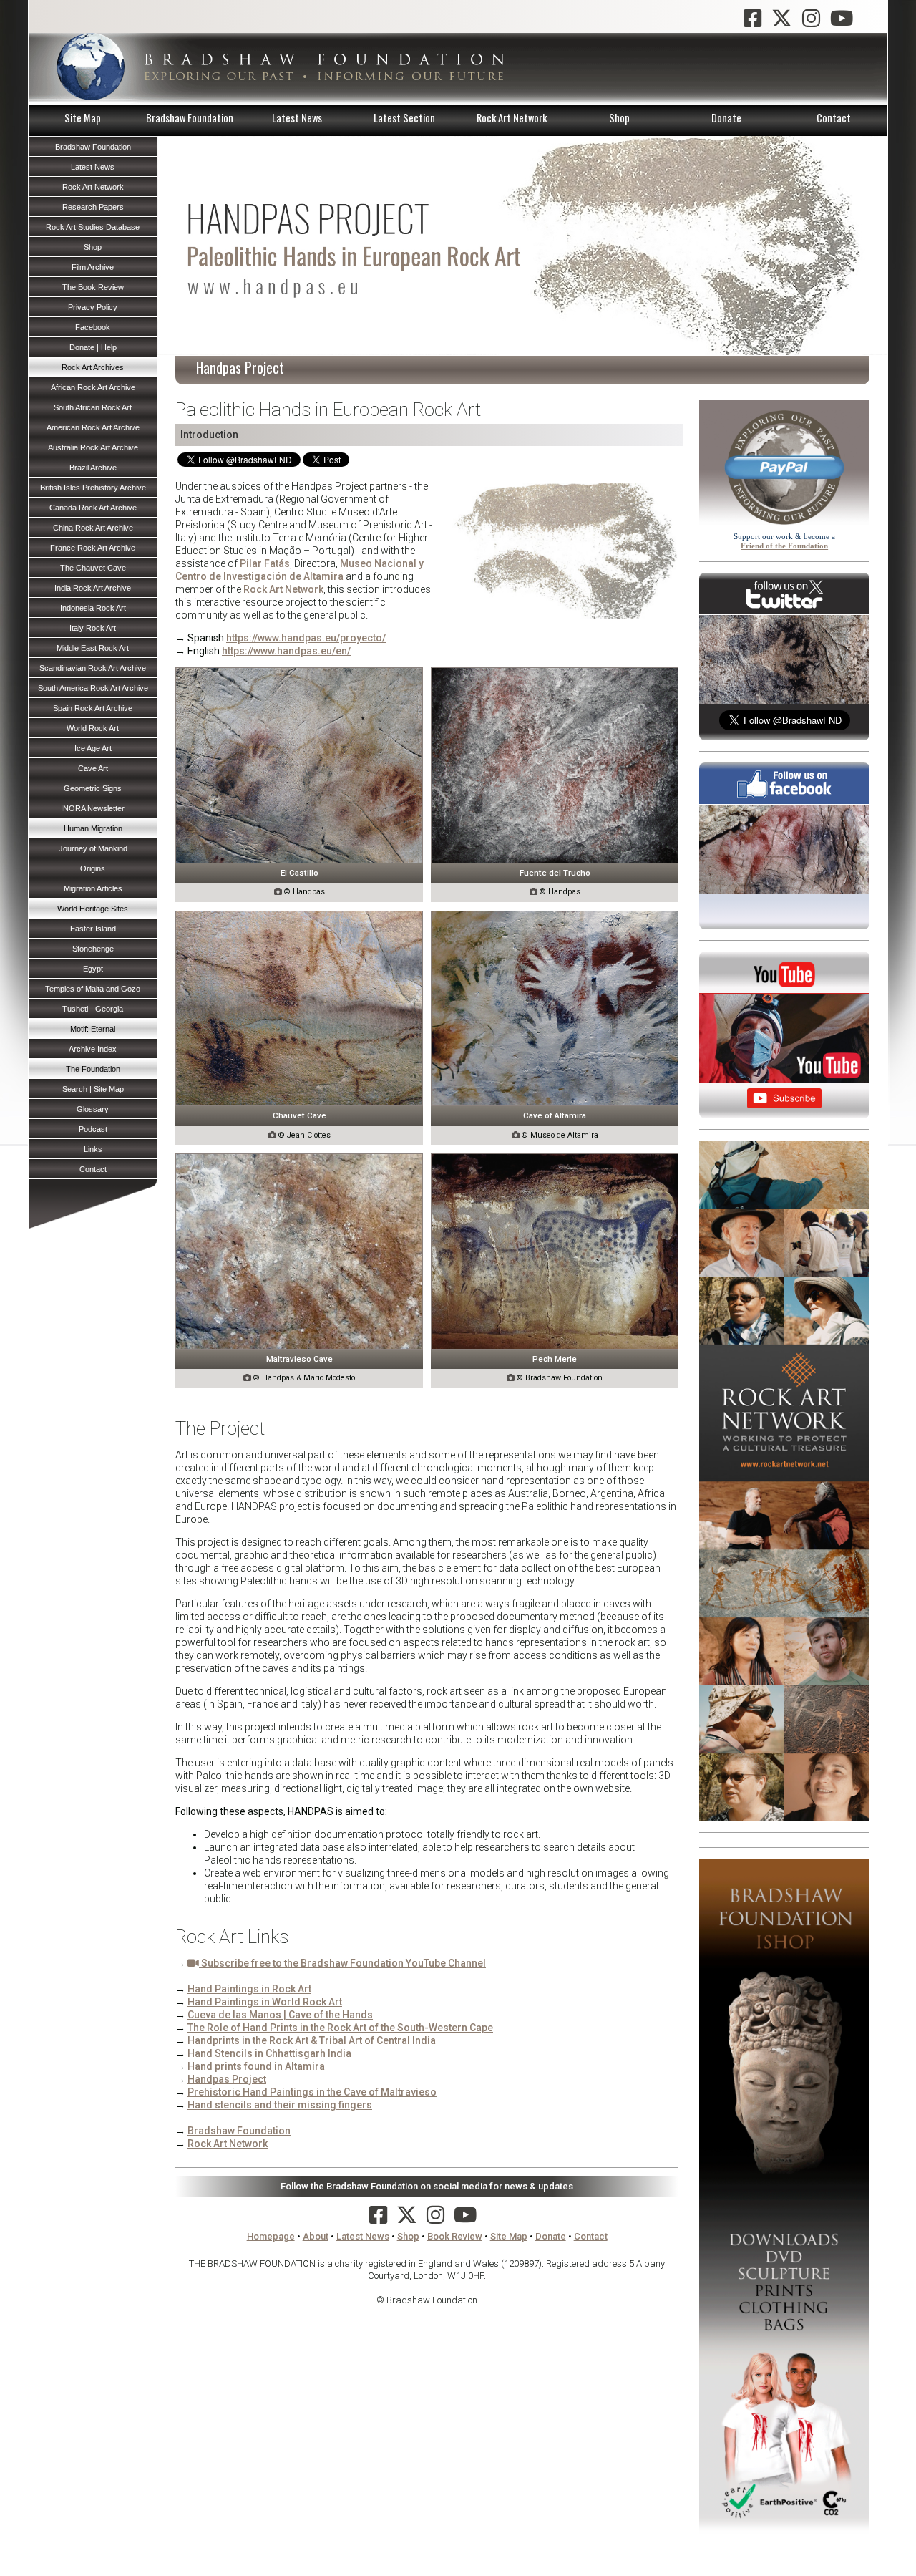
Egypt (93, 969)
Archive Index (93, 1049)
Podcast (93, 1129)
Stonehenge (93, 949)
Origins (93, 868)
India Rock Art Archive (93, 588)
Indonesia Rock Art (93, 608)
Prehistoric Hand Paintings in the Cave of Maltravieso (312, 2092)
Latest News (297, 118)
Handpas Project (227, 2079)
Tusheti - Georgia (93, 1009)
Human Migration (93, 828)
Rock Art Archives (93, 367)
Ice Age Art (93, 748)
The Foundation (93, 1069)
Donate (726, 118)
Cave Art (93, 768)
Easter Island (93, 929)
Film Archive (93, 267)
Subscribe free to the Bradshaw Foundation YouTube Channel (342, 1963)
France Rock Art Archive (93, 548)
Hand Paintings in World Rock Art (265, 2002)
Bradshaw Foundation (190, 118)
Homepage (271, 2236)
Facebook (93, 327)
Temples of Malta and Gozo (93, 989)
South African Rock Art (93, 407)
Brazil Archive (93, 468)
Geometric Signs (93, 788)
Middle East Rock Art (93, 648)
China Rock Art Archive (93, 528)
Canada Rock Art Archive (93, 508)
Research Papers (93, 207)
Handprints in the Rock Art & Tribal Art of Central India (312, 2040)
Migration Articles (93, 888)
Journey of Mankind (93, 848)
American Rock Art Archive (93, 427)
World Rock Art (93, 728)
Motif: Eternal (93, 1029)
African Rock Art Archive (93, 387)
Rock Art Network (512, 118)
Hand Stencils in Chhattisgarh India (269, 2053)
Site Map (83, 118)
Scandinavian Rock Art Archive (93, 668)
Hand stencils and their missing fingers (280, 2105)
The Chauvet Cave (93, 568)
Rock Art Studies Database (93, 227)
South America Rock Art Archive (93, 688)
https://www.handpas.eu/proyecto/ (306, 638)
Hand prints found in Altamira (256, 2066)
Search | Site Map (93, 1089)
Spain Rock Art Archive (93, 708)
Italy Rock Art (93, 628)
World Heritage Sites (93, 909)
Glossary (93, 1109)
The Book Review (93, 287)
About (316, 2236)
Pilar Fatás (265, 563)
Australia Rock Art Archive (93, 447)
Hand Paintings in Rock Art (249, 1989)
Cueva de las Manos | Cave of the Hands (280, 2015)
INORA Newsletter (93, 808)
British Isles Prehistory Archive (93, 488)
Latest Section (404, 118)
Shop (619, 118)
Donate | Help (93, 347)
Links (93, 1149)
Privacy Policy (93, 307)
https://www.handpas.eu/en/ (286, 651)
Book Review (455, 2236)
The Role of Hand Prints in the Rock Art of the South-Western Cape (340, 2028)
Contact (834, 118)
